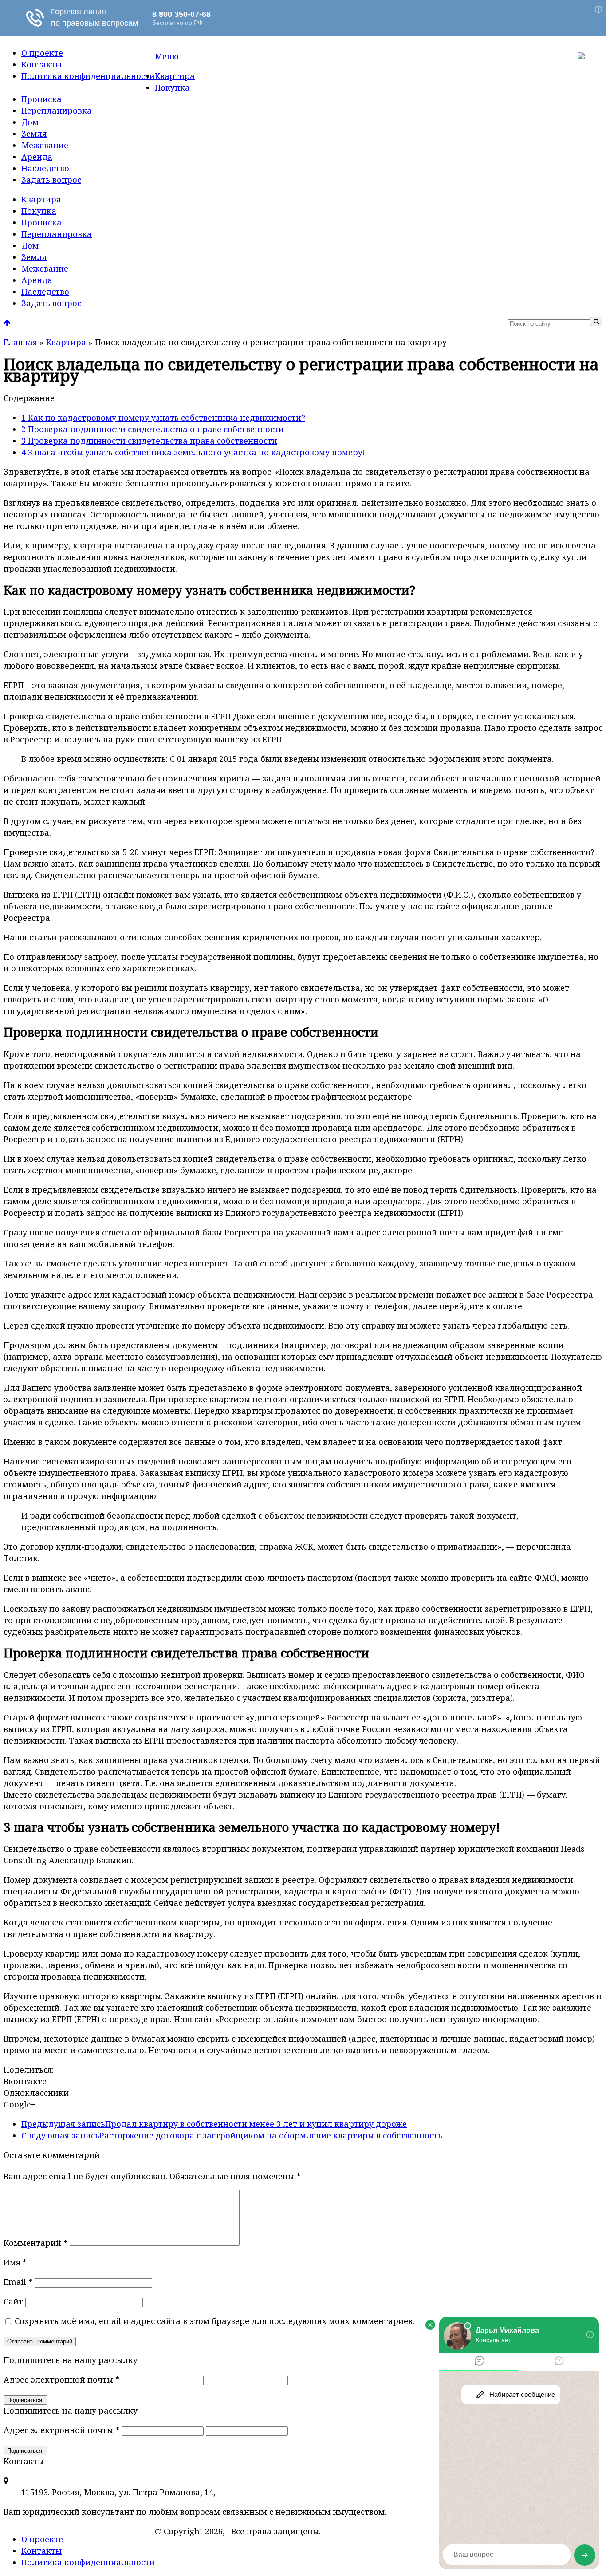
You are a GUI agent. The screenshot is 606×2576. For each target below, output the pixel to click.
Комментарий (35, 2243)
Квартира (175, 76)
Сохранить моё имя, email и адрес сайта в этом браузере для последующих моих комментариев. (214, 2321)
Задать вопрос (51, 180)
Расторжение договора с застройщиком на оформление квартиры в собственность (232, 2135)
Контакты (41, 64)
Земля (34, 134)
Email (18, 2282)
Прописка (41, 99)
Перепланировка (57, 110)
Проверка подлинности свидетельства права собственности (149, 441)
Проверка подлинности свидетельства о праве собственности (153, 429)
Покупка (172, 87)
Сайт (13, 2301)
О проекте (42, 53)
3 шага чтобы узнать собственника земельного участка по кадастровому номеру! (193, 452)
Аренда (37, 157)
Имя (15, 2262)
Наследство (45, 168)
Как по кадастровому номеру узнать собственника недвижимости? (163, 418)
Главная (20, 342)
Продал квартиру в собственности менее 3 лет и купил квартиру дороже (214, 2124)
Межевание (45, 145)
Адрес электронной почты (61, 2379)
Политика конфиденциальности (88, 76)
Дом (30, 122)
